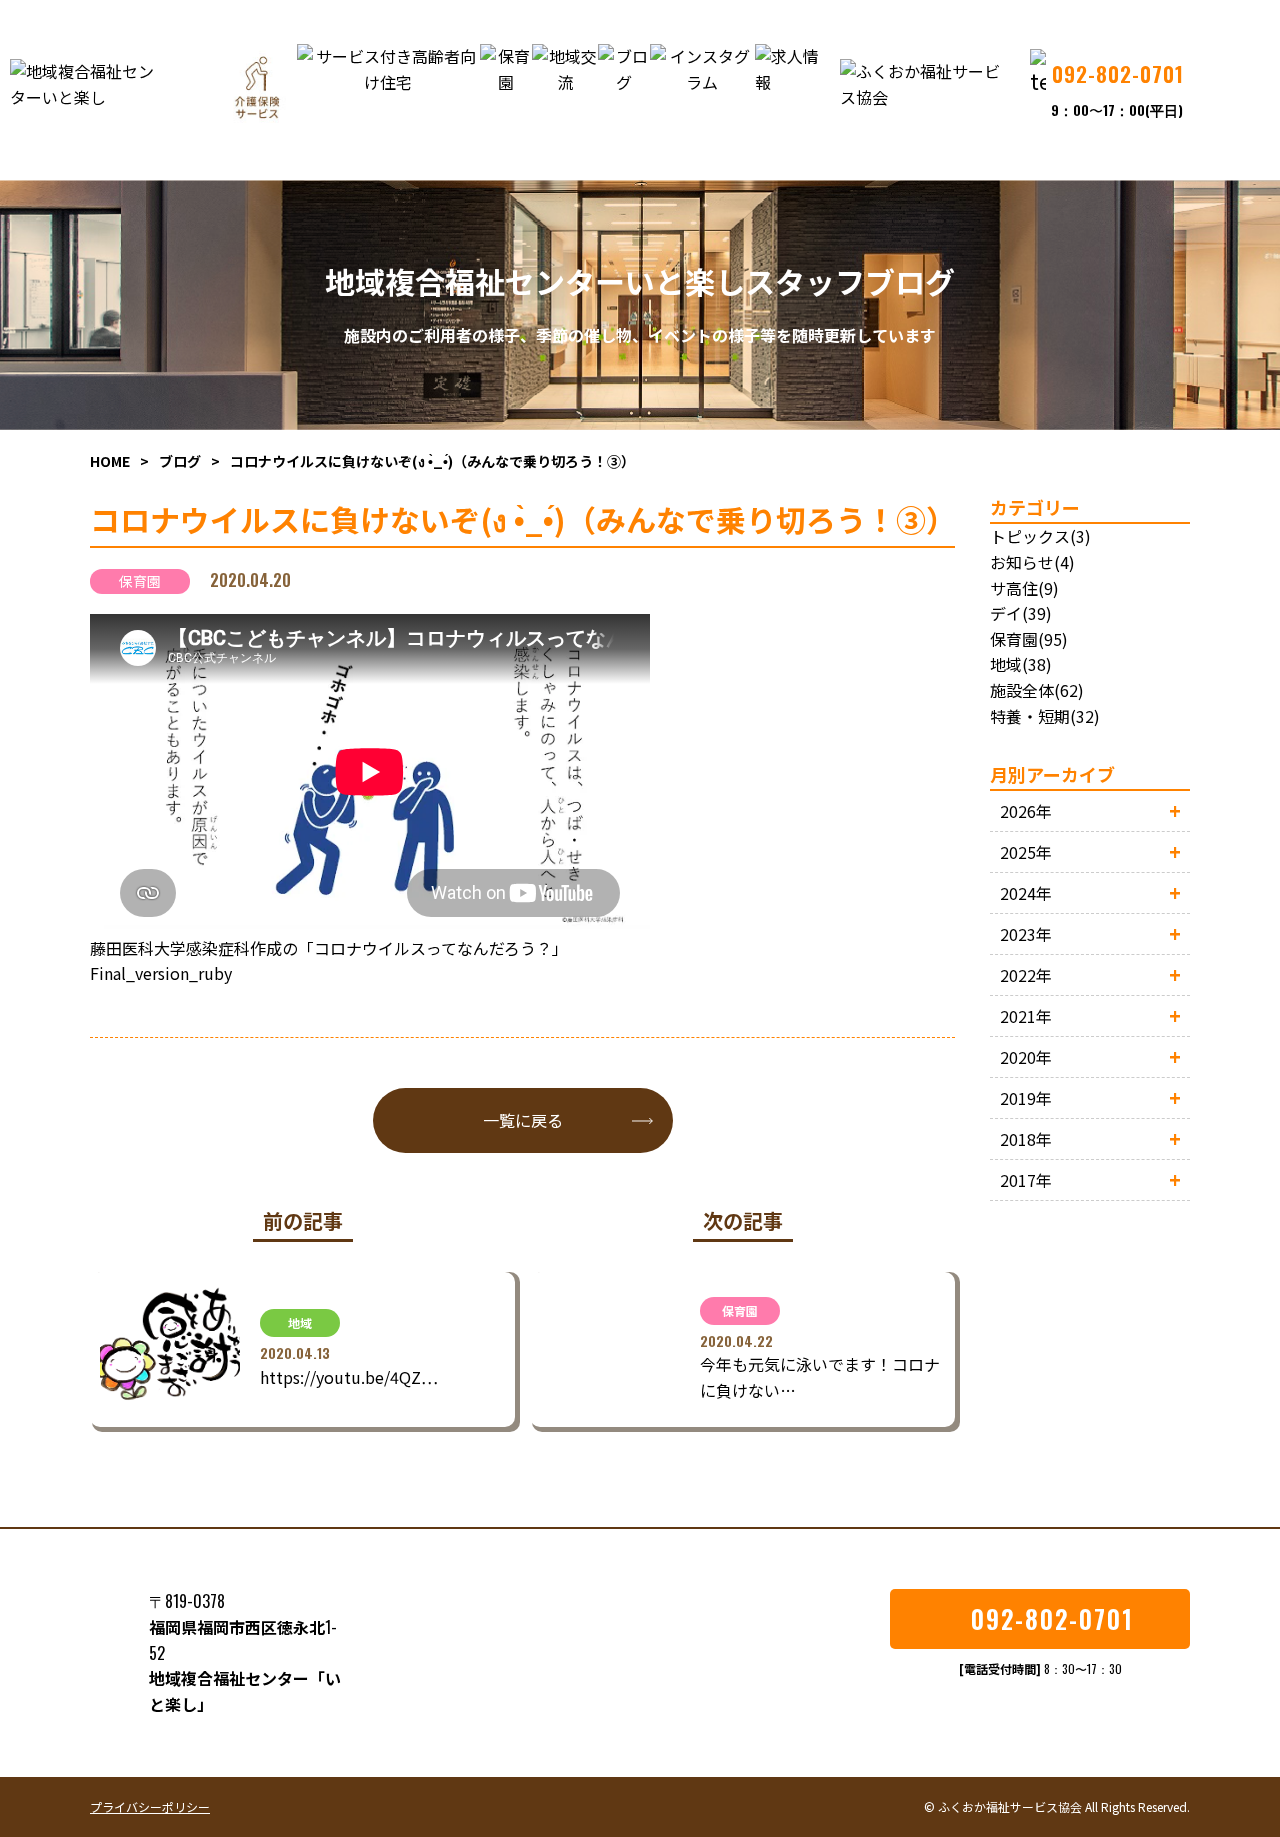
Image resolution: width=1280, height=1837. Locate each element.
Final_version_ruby (161, 973)
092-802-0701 (1052, 1618)
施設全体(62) (1037, 690)
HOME (110, 461)
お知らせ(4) (1032, 562)
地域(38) (1021, 664)
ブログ (180, 461)
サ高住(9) (1024, 588)
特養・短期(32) (1045, 716)
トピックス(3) (1040, 536)
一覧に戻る (523, 1120)
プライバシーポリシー (150, 1806)
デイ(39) (1021, 613)
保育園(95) (1029, 639)
